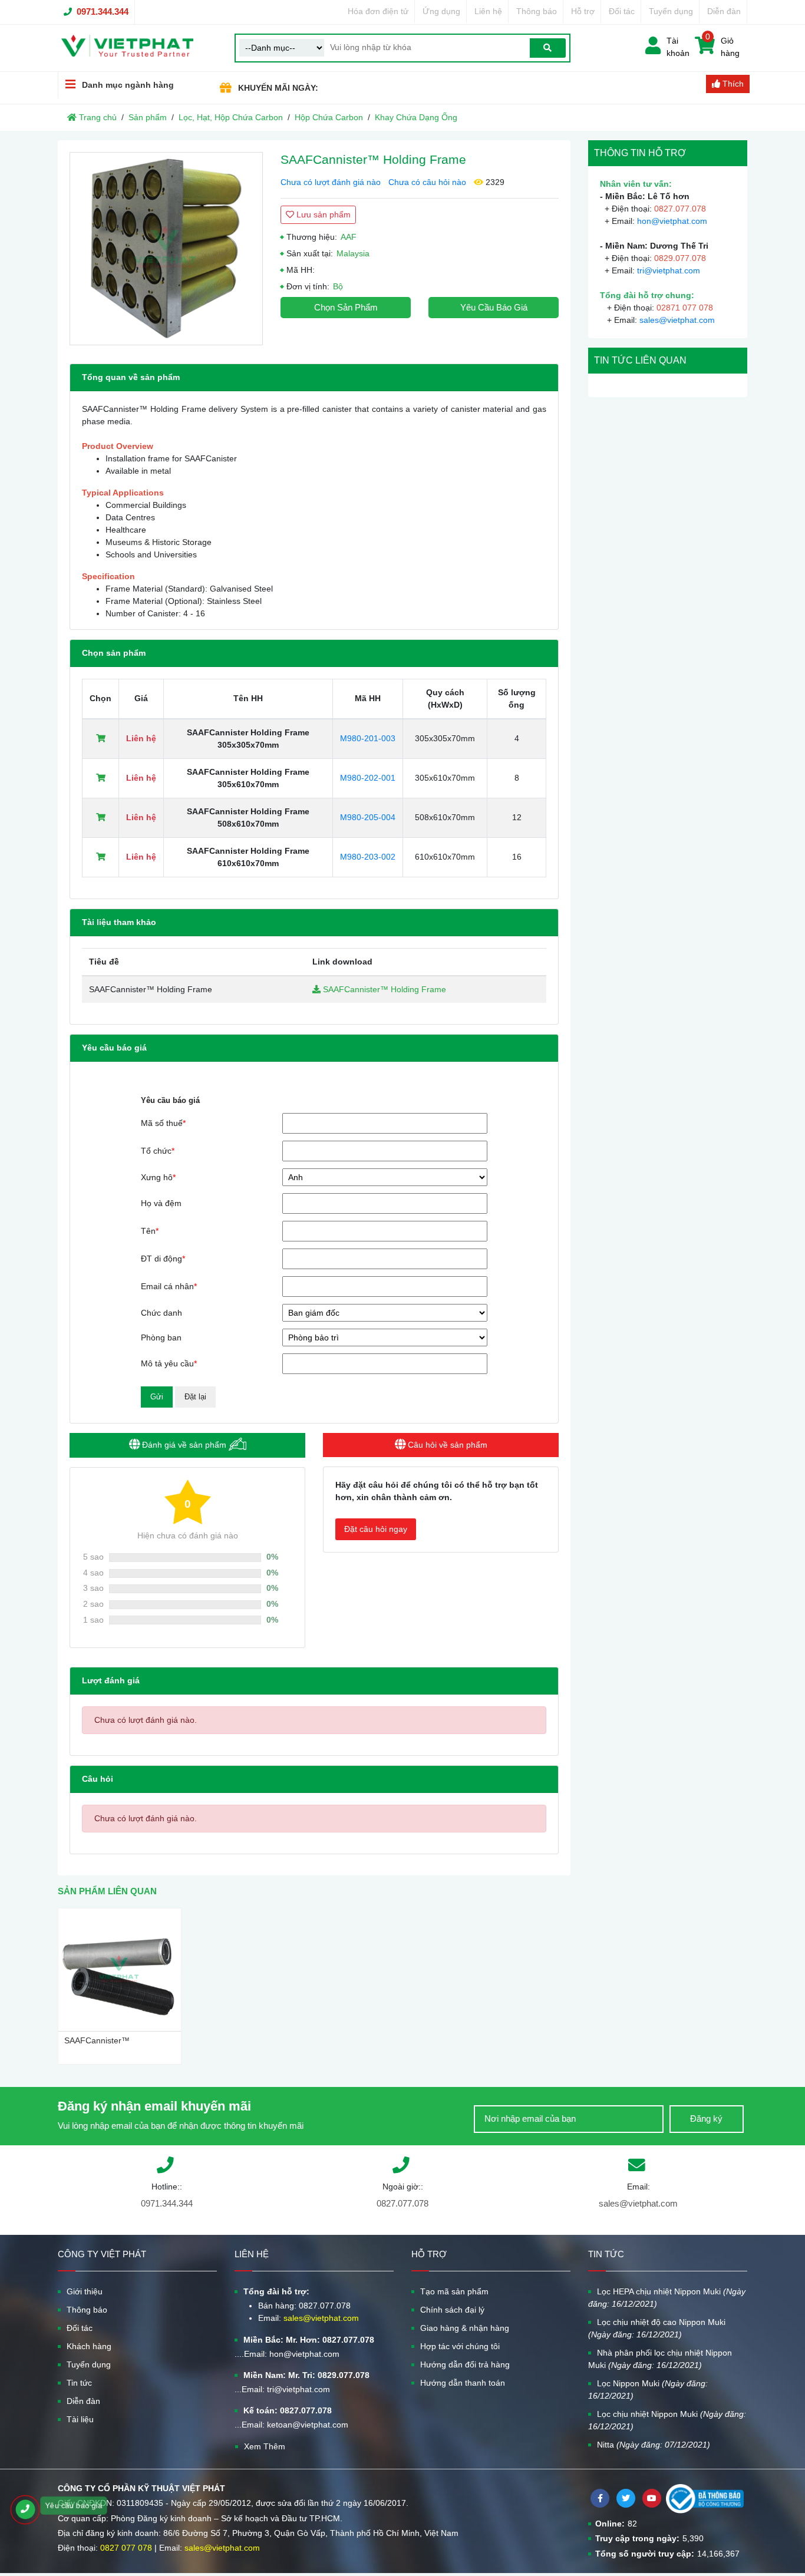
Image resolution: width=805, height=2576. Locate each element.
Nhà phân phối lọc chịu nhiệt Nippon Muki (660, 2359)
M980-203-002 (368, 857)
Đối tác (622, 11)
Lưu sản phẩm (322, 214)
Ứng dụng (441, 11)
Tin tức (79, 2383)
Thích (732, 84)
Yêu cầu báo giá (494, 307)
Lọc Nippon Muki (648, 2390)
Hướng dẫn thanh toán (463, 2383)
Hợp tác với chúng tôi (460, 2346)
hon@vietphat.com (672, 221)
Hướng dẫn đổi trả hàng (465, 2364)
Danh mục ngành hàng (128, 85)
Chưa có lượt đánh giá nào (331, 182)
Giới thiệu (85, 2291)
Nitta (654, 2445)
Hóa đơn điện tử (378, 11)
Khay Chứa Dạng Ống (416, 117)
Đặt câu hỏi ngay (376, 1529)
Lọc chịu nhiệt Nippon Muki (667, 2420)
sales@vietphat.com (677, 320)
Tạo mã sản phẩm (454, 2291)
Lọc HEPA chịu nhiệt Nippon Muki (667, 2298)
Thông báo (537, 11)
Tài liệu (80, 2419)
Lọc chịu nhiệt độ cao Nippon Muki (657, 2328)
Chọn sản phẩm (346, 307)
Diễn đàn (724, 11)
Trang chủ (97, 117)
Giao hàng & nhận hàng (465, 2328)
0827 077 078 (126, 2548)
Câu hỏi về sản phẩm (446, 1445)
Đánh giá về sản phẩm (184, 1445)
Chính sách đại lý (452, 2310)
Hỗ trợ (583, 11)
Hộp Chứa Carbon (329, 117)
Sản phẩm (148, 117)
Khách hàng (89, 2346)
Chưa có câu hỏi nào (427, 182)
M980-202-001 (368, 778)
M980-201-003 (368, 738)
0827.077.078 (402, 2203)
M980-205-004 (368, 817)
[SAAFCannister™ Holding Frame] (166, 249)
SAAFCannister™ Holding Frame (383, 989)
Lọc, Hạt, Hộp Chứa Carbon (231, 117)
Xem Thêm (265, 2446)
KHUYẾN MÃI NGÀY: (278, 88)
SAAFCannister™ (97, 2040)
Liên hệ (488, 11)
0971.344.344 (103, 11)
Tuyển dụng (671, 11)
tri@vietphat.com (669, 270)
